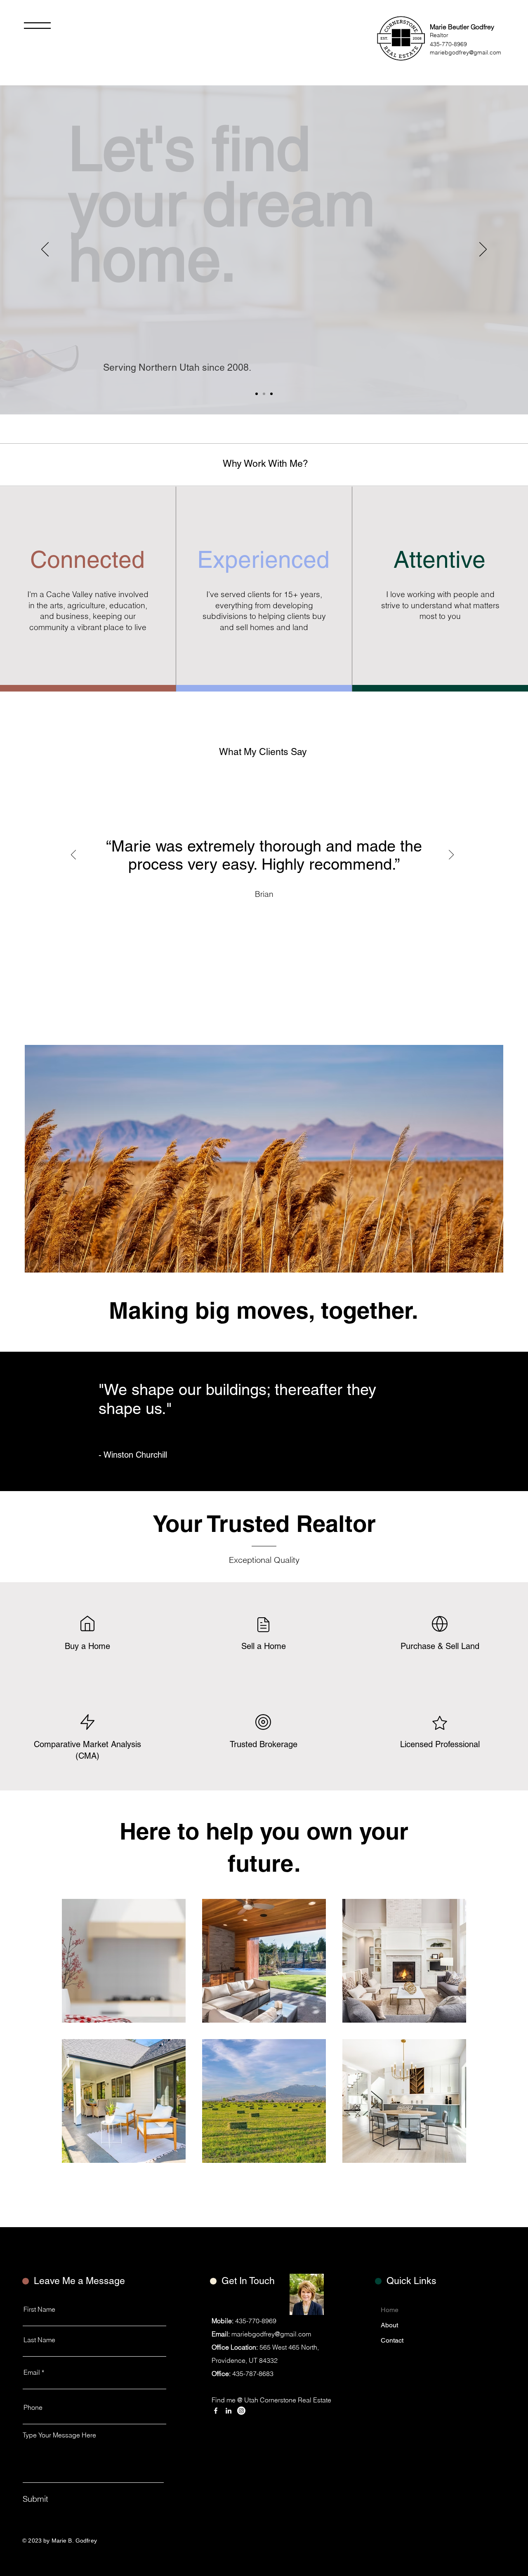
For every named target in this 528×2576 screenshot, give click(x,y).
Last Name (39, 2340)
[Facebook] (216, 2411)
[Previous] (45, 250)
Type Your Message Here (59, 2435)
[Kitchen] (264, 394)
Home (390, 2310)
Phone (33, 2407)
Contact (392, 2340)
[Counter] (257, 394)
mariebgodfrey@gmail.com (466, 52)
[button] (37, 26)
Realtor (439, 35)
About (389, 2325)
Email (32, 2372)
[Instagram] (241, 2411)
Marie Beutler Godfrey (462, 27)
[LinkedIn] (229, 2411)
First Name (39, 2309)
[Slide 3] (271, 394)
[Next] (483, 250)
